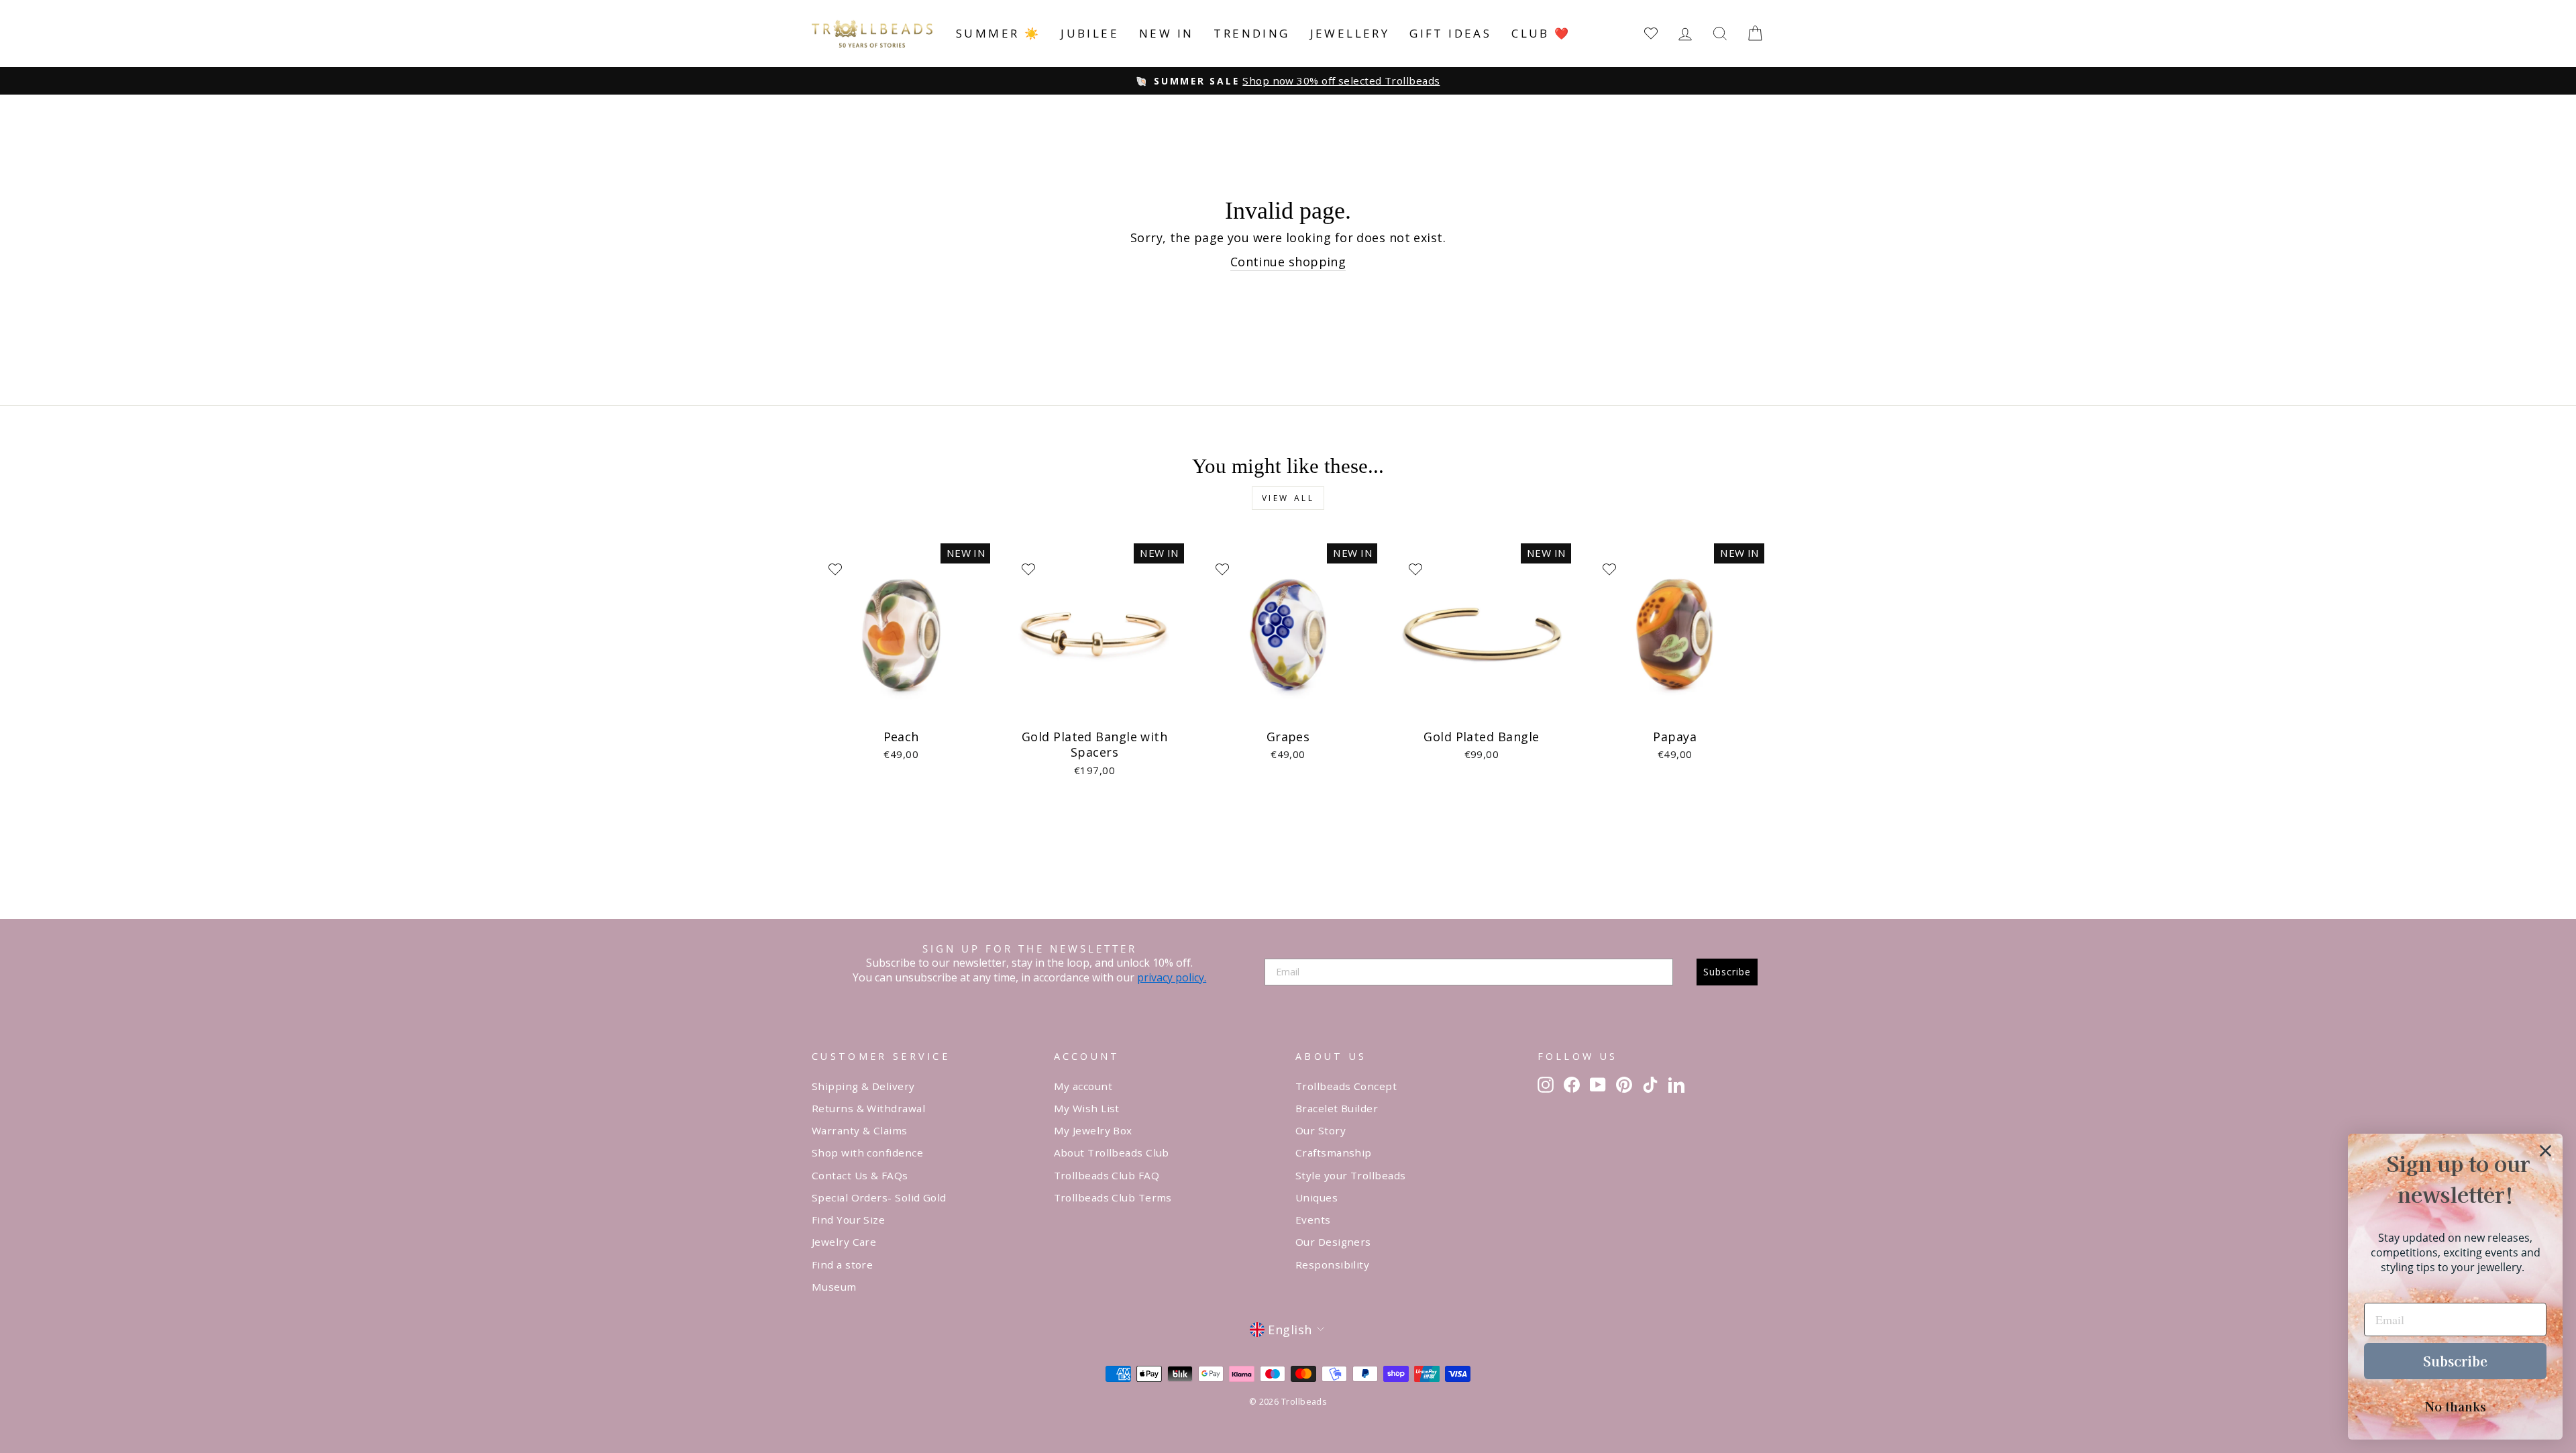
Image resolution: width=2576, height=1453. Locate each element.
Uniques (1317, 1197)
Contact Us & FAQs (860, 1175)
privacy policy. (1172, 977)
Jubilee (1090, 33)
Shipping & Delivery (863, 1086)
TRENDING (1251, 33)
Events (1313, 1220)
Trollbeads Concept (1346, 1086)
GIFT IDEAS (1450, 33)
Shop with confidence (867, 1152)
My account (1083, 1086)
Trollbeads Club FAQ (1107, 1175)
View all (1288, 498)
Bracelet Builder (1337, 1108)
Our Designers (1333, 1242)
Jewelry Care (844, 1242)
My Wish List (1087, 1108)
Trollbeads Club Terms (1113, 1197)
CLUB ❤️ (1541, 33)
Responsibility (1332, 1264)
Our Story (1321, 1130)
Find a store (842, 1264)
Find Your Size (848, 1220)
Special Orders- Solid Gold (879, 1197)
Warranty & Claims (860, 1130)
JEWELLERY (1350, 33)
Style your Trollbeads (1350, 1175)
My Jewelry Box (1093, 1130)
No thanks (2456, 1406)
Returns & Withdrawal (868, 1108)
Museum (834, 1287)
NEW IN (1166, 33)
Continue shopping (1288, 262)
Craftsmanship (1334, 1152)
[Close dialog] (2545, 1151)
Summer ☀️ (998, 33)
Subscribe (1727, 972)
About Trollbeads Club (1112, 1152)
